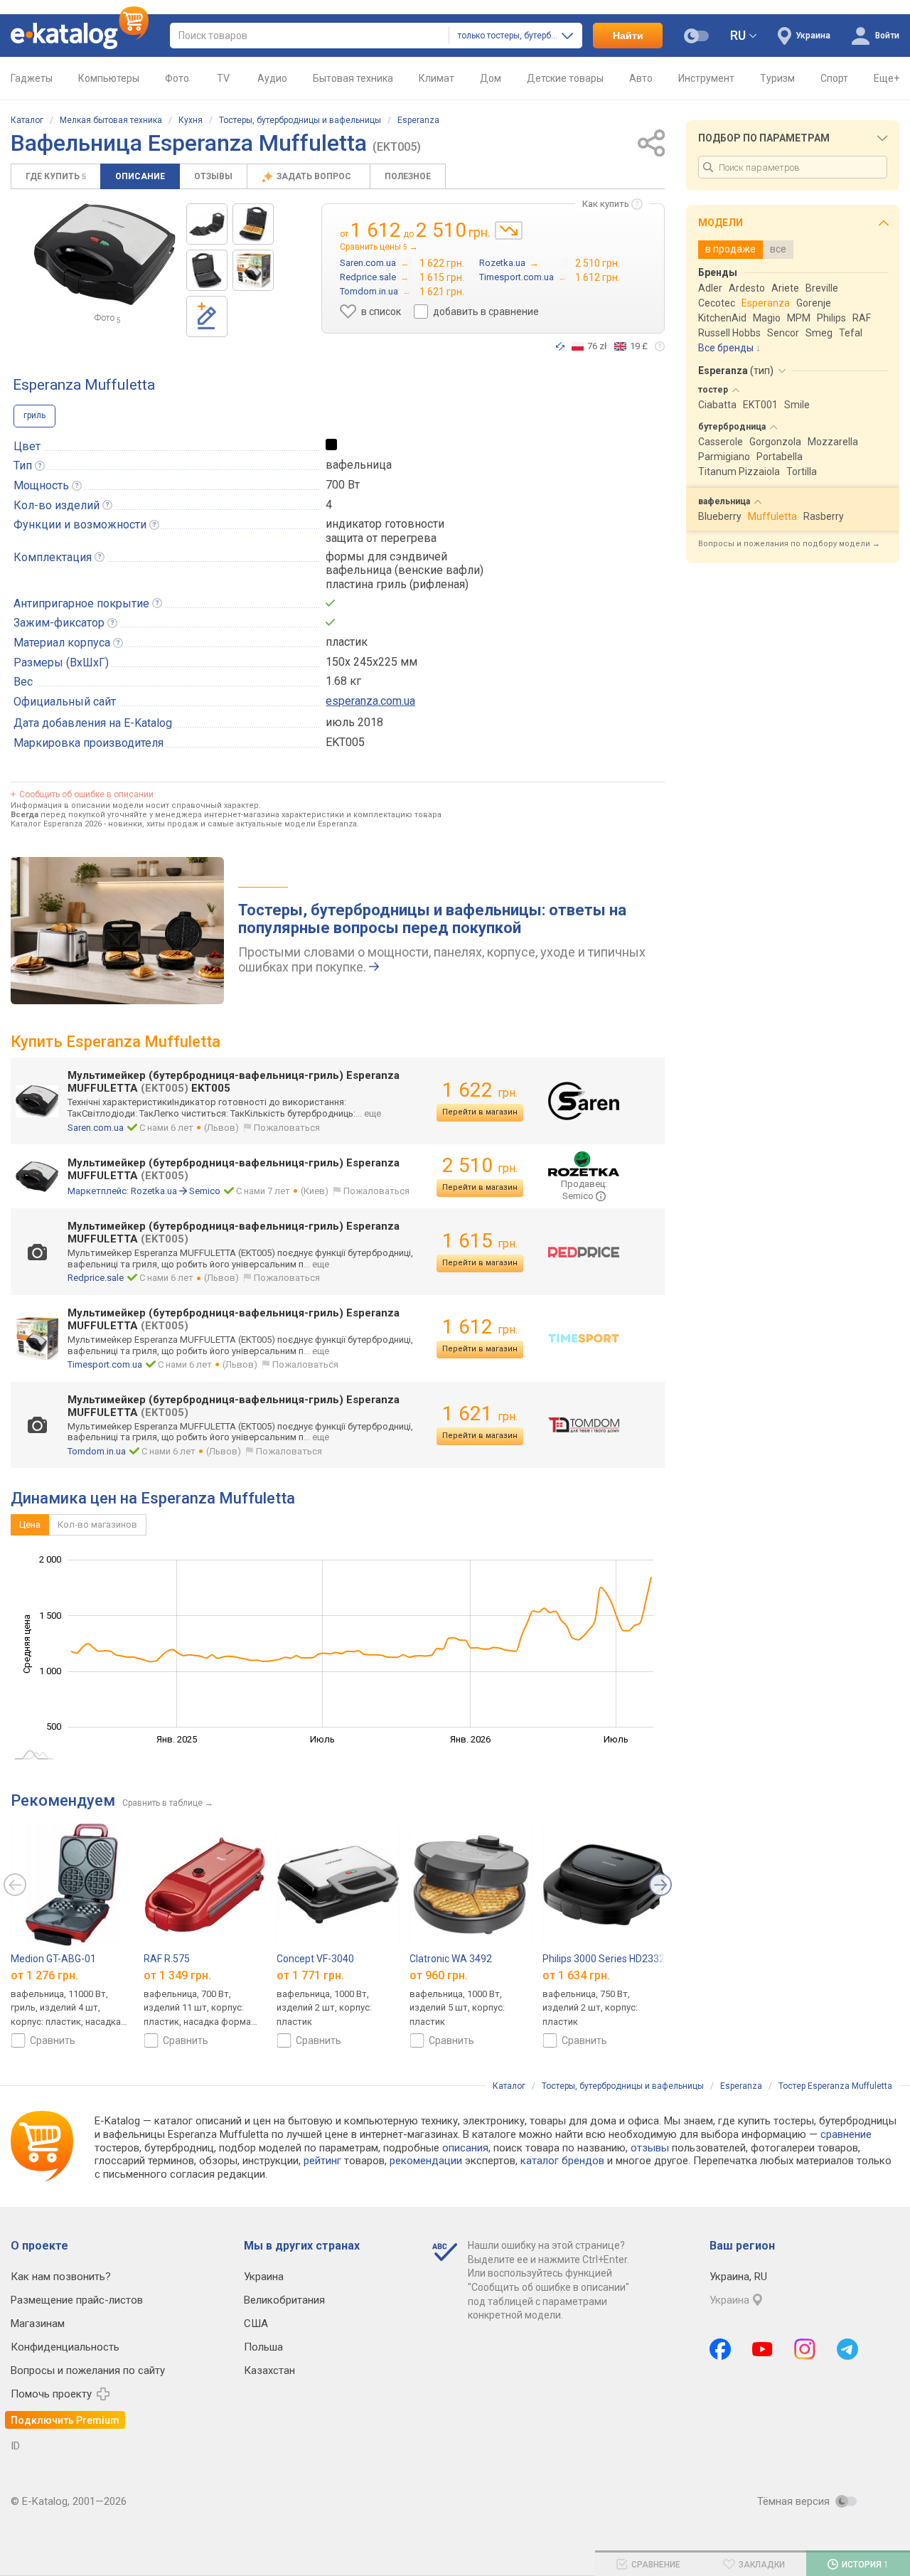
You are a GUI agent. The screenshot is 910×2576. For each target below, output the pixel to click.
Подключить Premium (65, 2420)
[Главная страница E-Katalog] (80, 36)
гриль (34, 415)
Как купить (606, 204)
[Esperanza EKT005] (207, 224)
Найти (628, 36)
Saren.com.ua (96, 1128)
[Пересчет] (560, 346)
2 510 (480, 1165)
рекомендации (426, 2161)
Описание (140, 176)
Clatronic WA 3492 (451, 1959)
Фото (177, 78)
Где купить (56, 176)
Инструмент (706, 78)
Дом (491, 78)
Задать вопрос (315, 176)
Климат (437, 78)
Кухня (191, 120)
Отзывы (213, 176)
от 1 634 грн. (576, 1975)
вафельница (359, 465)
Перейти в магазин (480, 1112)
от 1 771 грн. (310, 1975)
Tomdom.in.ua (97, 1451)
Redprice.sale (96, 1278)
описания (465, 2148)
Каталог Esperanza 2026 (56, 824)
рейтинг (322, 2161)
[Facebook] (720, 2349)
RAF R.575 (167, 1959)
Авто (641, 78)
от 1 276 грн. (44, 1975)
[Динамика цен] (509, 230)
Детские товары (565, 78)
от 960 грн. (439, 1975)
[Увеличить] (105, 255)
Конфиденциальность (65, 2347)
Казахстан (269, 2370)
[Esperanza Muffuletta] (207, 270)
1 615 (480, 1241)
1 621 (480, 1414)
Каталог (27, 120)
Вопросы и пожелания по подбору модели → (789, 544)
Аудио (272, 78)
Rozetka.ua (154, 1191)
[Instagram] (805, 2349)
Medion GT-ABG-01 (53, 1959)
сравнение (846, 2134)
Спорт (834, 78)
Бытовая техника (353, 78)
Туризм (777, 78)
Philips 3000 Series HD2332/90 (611, 1959)
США (256, 2324)
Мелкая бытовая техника (111, 120)
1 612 (480, 1327)
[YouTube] (762, 2349)
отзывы (650, 2148)
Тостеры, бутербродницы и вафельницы (300, 120)
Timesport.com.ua (105, 1364)
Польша (263, 2347)
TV (223, 78)
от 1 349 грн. (177, 1975)
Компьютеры (109, 78)
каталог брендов (562, 2161)
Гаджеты (32, 78)
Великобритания (284, 2300)
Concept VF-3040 (315, 1959)
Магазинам (38, 2324)
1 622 (480, 1090)
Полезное (408, 176)
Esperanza (418, 120)
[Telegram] (847, 2349)
